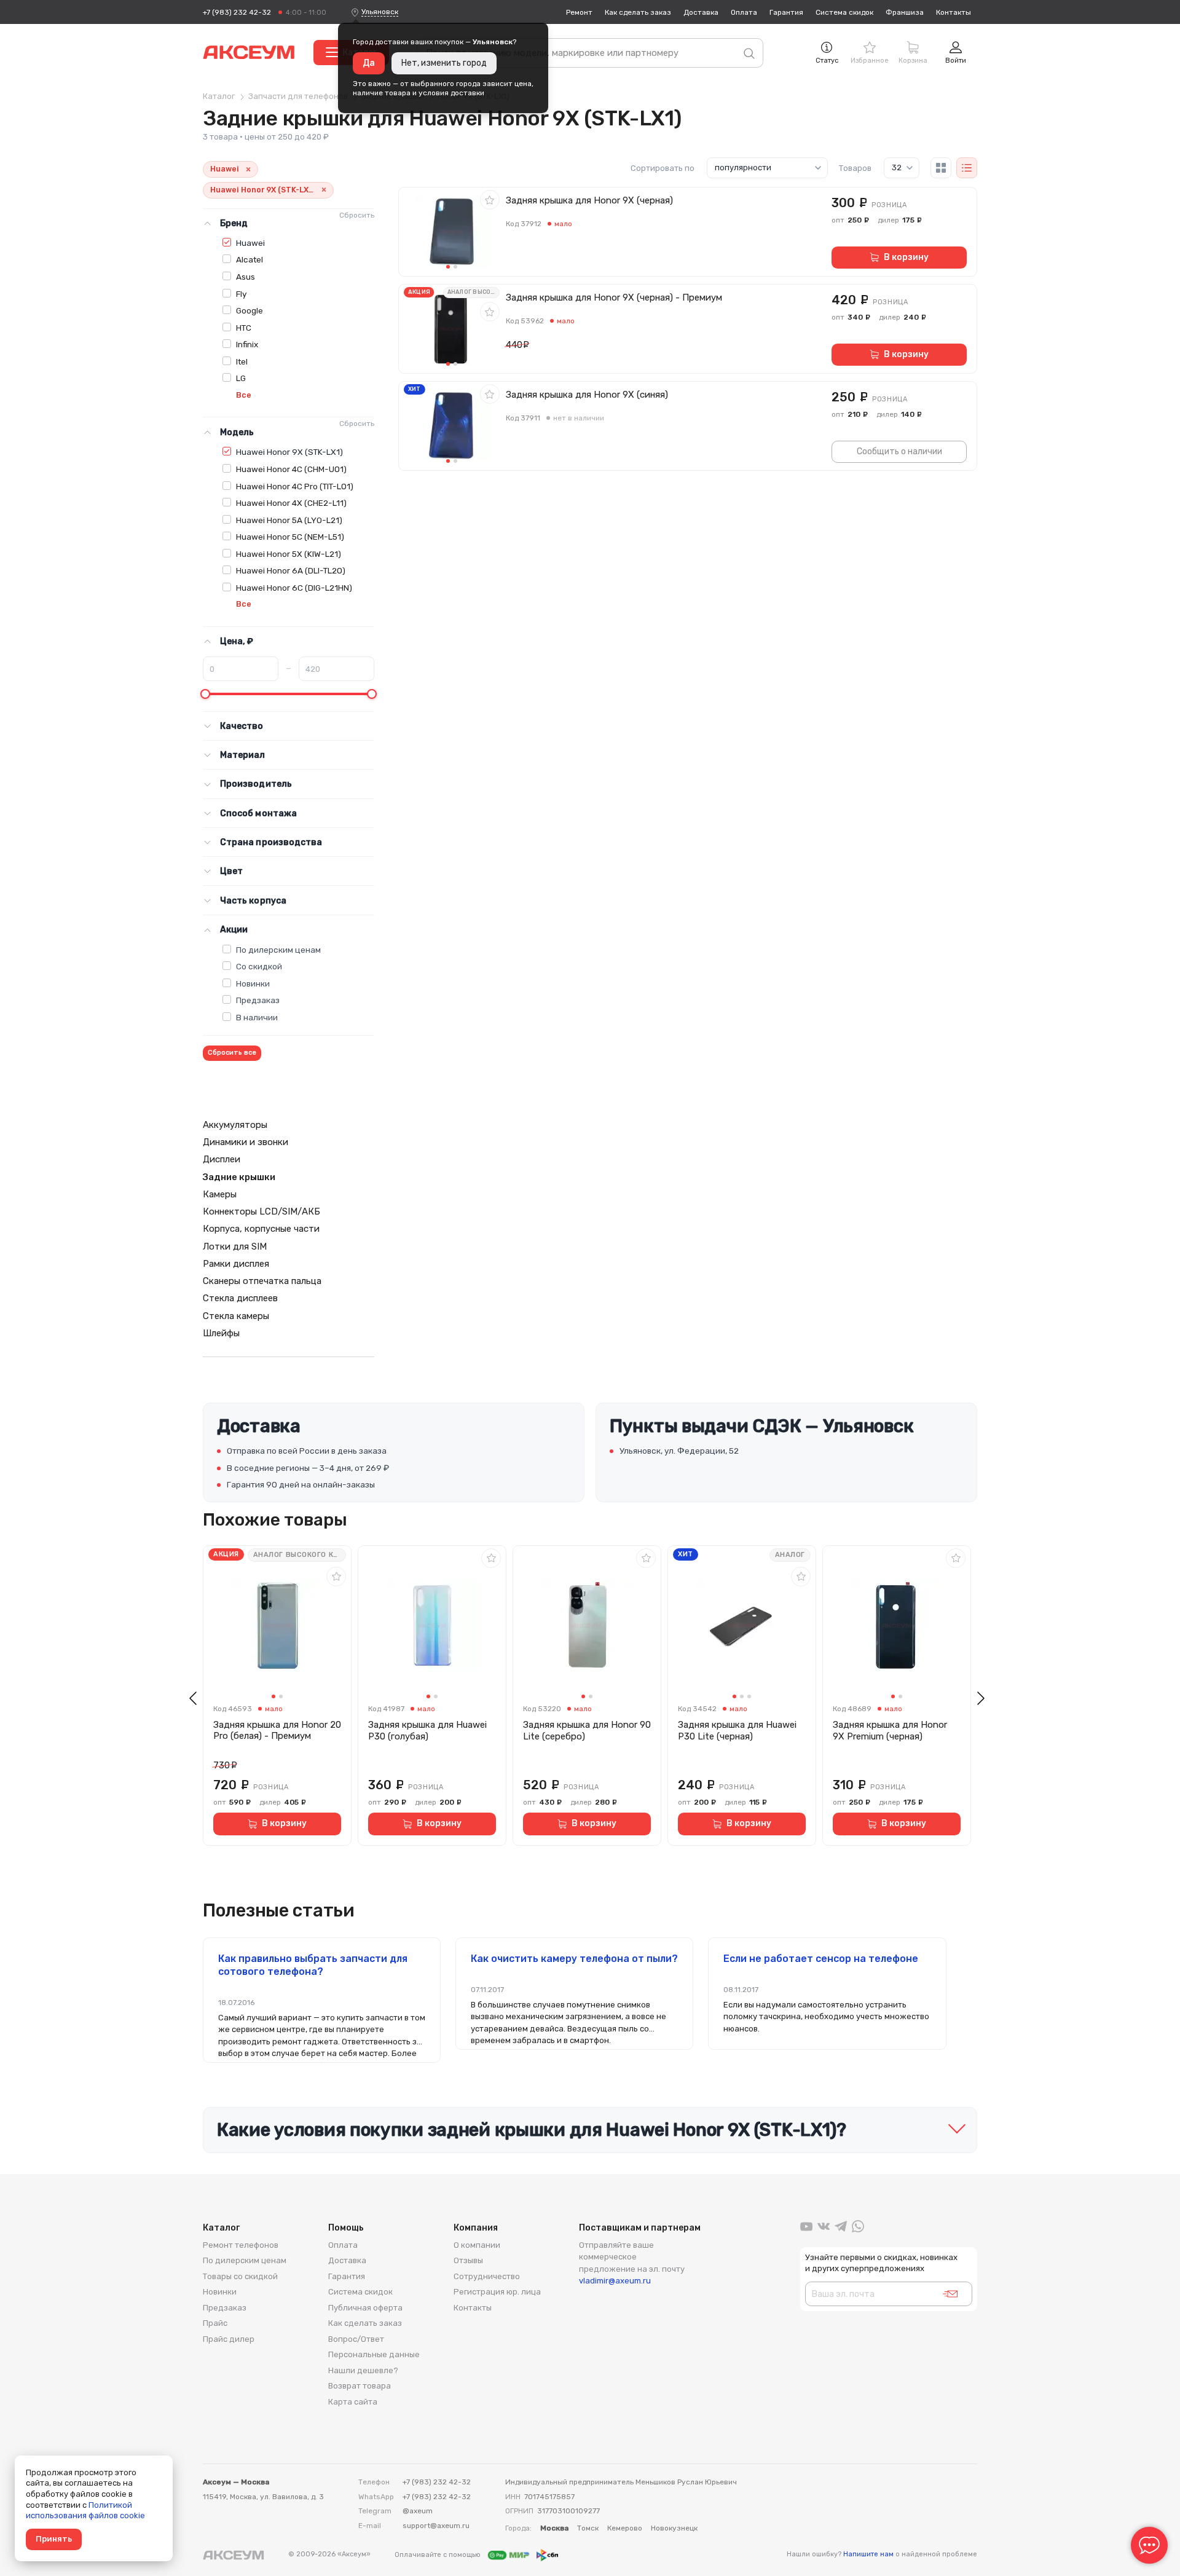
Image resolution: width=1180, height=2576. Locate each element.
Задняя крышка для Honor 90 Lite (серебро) (587, 1731)
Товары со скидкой (240, 2276)
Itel (242, 361)
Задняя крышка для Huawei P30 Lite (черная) (737, 1731)
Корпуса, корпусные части (261, 1229)
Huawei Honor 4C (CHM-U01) (291, 469)
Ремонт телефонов (241, 2245)
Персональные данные (374, 2354)
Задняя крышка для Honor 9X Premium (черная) (890, 1731)
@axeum (418, 2511)
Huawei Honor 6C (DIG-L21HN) (294, 588)
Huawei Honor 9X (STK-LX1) (289, 452)
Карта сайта (353, 2402)
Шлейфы (221, 1333)
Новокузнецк (674, 2528)
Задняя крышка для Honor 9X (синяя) (587, 395)
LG (241, 378)
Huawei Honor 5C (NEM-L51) (290, 537)
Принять (54, 2539)
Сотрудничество (487, 2276)
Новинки (253, 983)
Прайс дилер (229, 2339)
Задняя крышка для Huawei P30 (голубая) (427, 1731)
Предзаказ (258, 1000)
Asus (246, 277)
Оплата (744, 12)
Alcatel (250, 259)
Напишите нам (868, 2554)
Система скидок (844, 12)
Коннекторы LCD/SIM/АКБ (262, 1211)
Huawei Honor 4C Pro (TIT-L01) (295, 486)
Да (369, 63)
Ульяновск (380, 12)
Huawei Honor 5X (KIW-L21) (289, 554)
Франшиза (905, 12)
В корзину (906, 257)
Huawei (250, 243)
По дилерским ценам (278, 950)
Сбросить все (232, 1053)
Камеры (220, 1194)
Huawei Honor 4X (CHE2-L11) (291, 503)
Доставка (701, 12)
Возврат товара (360, 2386)
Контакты (954, 12)
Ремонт (579, 12)
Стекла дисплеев (240, 1298)
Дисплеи (222, 1159)
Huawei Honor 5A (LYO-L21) (289, 520)
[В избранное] (490, 200)
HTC (244, 328)
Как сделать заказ (638, 12)
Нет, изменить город (444, 63)
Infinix (247, 344)
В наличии (257, 1017)
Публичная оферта (365, 2308)
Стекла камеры (236, 1316)
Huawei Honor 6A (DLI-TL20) (291, 570)
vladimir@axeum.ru (615, 2281)
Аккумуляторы (235, 1125)
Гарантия (786, 12)
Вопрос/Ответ (356, 2339)
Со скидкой (259, 966)
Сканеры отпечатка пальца (262, 1281)
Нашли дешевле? (363, 2370)
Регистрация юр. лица (497, 2292)
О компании (477, 2245)
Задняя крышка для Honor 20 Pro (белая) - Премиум (277, 1731)
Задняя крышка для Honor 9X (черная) (589, 200)
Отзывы (468, 2260)
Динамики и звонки (246, 1142)
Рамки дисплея (236, 1264)
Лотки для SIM (235, 1247)
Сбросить (357, 215)
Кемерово (625, 2528)
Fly (241, 294)
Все (244, 395)
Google (250, 310)
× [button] (248, 169)
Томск (588, 2528)
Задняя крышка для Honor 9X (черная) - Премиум (614, 297)
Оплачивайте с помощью (439, 2554)
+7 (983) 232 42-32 (237, 12)
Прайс (215, 2323)
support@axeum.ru (436, 2526)
